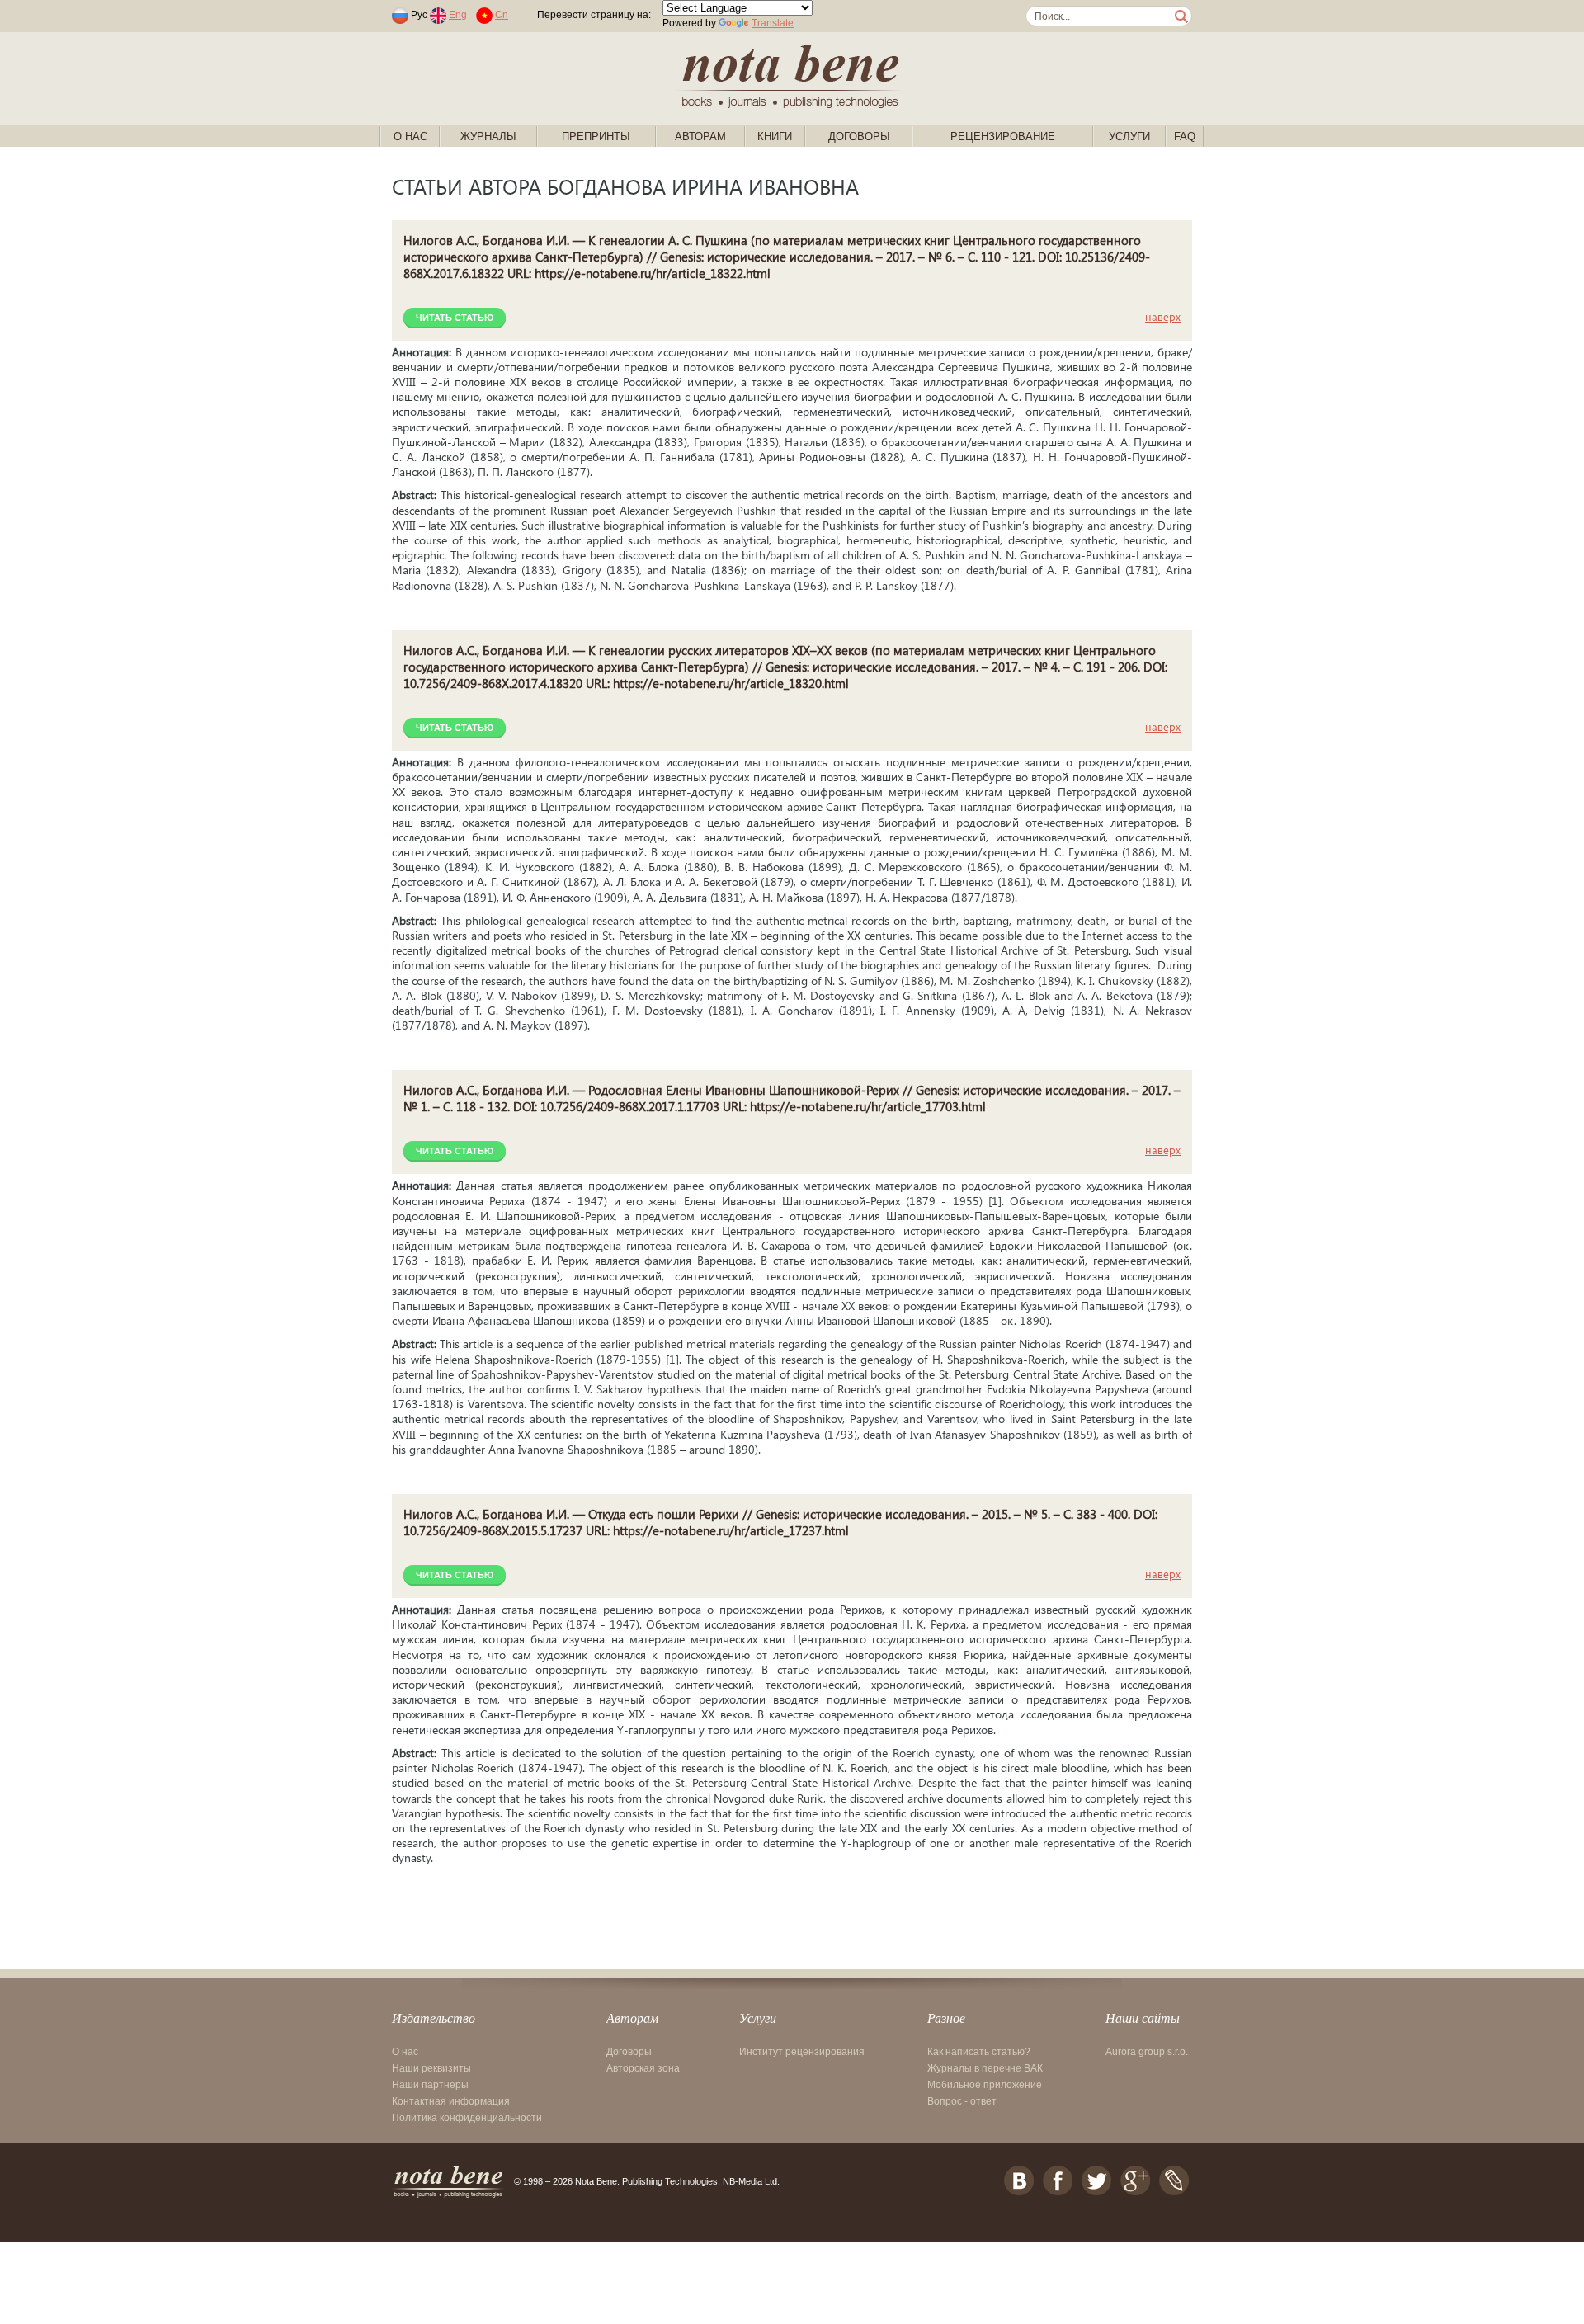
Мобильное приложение (985, 2085)
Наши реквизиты (431, 2068)
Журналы (488, 137)
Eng (458, 15)
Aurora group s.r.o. (1147, 2052)
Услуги (1129, 137)
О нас (410, 137)
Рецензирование (1003, 137)
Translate (773, 23)
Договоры (859, 137)
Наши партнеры (430, 2085)
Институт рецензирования (802, 2052)
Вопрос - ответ (962, 2101)
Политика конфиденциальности (467, 2118)
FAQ (1185, 137)
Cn (502, 15)
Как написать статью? (979, 2052)
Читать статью (455, 318)
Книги (775, 137)
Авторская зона (643, 2068)
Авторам (700, 137)
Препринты (596, 137)
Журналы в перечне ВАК (985, 2068)
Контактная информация (451, 2101)
